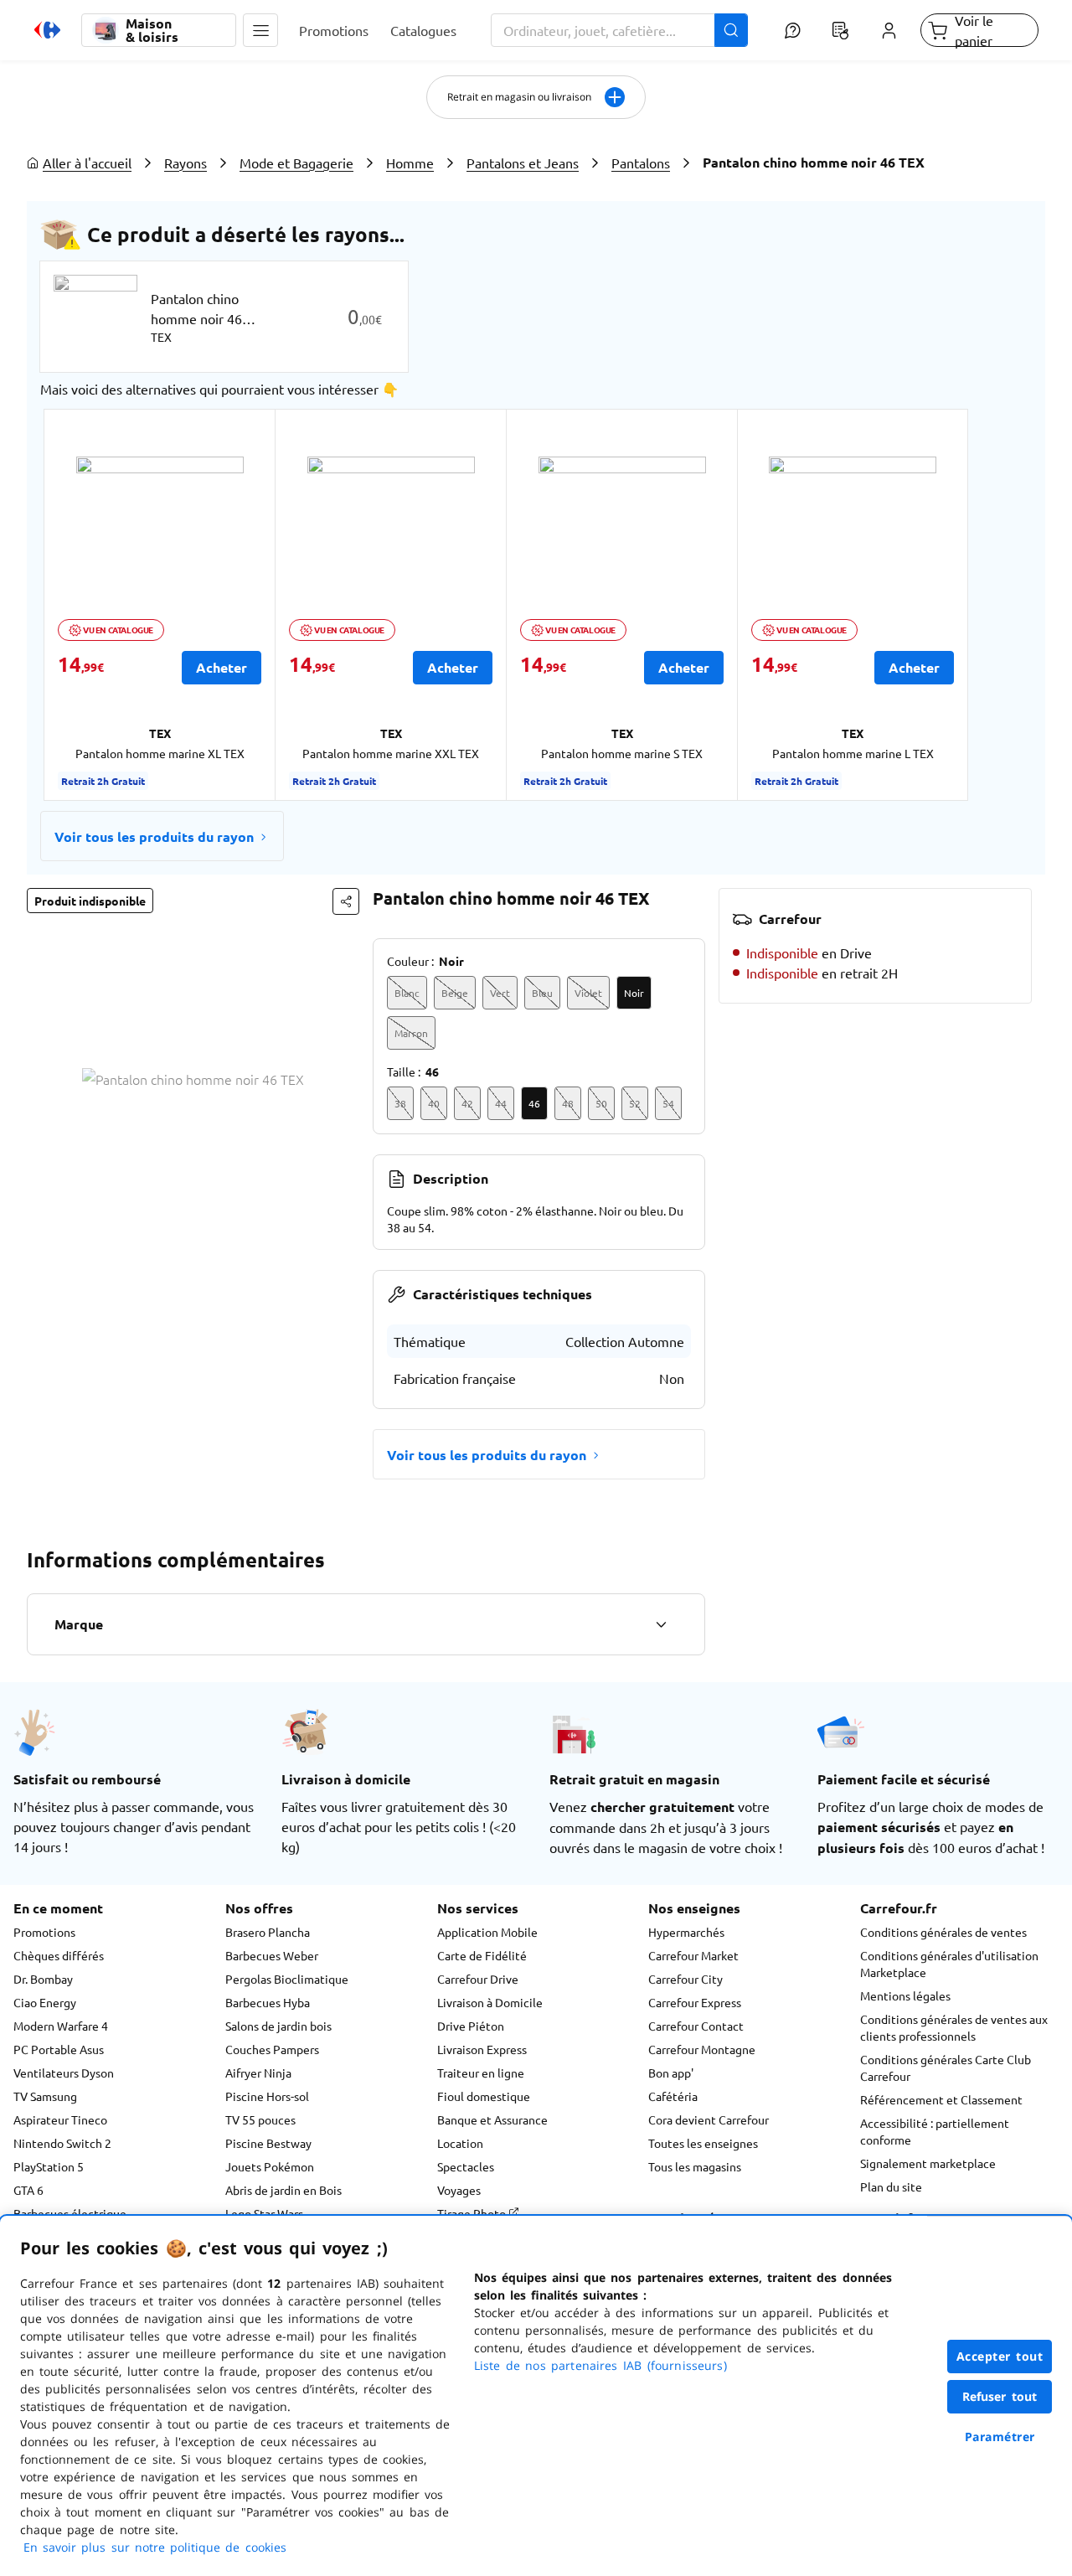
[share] (346, 901)
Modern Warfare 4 (61, 2026)
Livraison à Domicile (490, 2002)
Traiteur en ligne (481, 2073)
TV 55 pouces (260, 2119)
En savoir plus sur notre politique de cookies (155, 2547)
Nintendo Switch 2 (62, 2143)
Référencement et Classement (941, 2099)
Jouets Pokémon (270, 2166)
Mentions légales (905, 1995)
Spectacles (466, 2166)
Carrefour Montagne (702, 2049)
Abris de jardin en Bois (283, 2190)
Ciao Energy (45, 2002)
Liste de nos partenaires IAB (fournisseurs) (600, 2365)
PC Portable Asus (59, 2049)
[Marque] (661, 1624)
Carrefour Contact (696, 2026)
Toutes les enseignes (703, 2143)
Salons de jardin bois (278, 2026)
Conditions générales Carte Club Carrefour (946, 2068)
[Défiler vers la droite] (992, 605)
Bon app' (671, 2073)
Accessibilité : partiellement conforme (935, 2131)
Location (460, 2143)
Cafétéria (673, 2096)
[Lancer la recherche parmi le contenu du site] (731, 30)
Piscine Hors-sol (267, 2096)
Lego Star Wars (264, 2213)
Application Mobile (487, 1932)
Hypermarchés (686, 1932)
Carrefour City (685, 1979)
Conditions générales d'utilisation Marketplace (949, 1964)
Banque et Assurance (492, 2119)
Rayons (186, 163)
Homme (410, 163)
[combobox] (620, 30)
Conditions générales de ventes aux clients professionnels (954, 2027)
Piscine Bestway (268, 2143)
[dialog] (536, 2396)
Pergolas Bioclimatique (287, 1979)
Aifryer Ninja (258, 2073)
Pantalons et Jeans (523, 163)
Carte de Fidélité (482, 1955)
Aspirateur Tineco (60, 2119)
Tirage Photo (473, 2213)
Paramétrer (1000, 2437)
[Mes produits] (841, 30)
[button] (260, 30)
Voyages (459, 2190)
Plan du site (891, 2186)
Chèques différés (59, 1955)
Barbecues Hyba (268, 2002)
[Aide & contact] (792, 30)
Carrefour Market (693, 1955)
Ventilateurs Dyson (64, 2073)
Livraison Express (482, 2049)
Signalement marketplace (928, 2163)
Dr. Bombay (43, 1979)
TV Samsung (45, 2096)
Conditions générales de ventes (943, 1932)
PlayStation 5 (49, 2166)
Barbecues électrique (70, 2213)
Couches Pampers (272, 2049)
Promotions (44, 1932)
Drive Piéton (471, 2026)
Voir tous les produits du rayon (154, 836)
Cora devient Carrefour (709, 2119)
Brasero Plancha (268, 1932)
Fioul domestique (484, 2096)
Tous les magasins (695, 2166)
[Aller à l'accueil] (47, 30)
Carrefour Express (695, 2002)
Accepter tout (1000, 2356)
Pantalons (641, 163)
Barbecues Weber (272, 1955)
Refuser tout (1000, 2396)
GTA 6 (28, 2190)
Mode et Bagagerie (296, 163)
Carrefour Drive (478, 1979)
